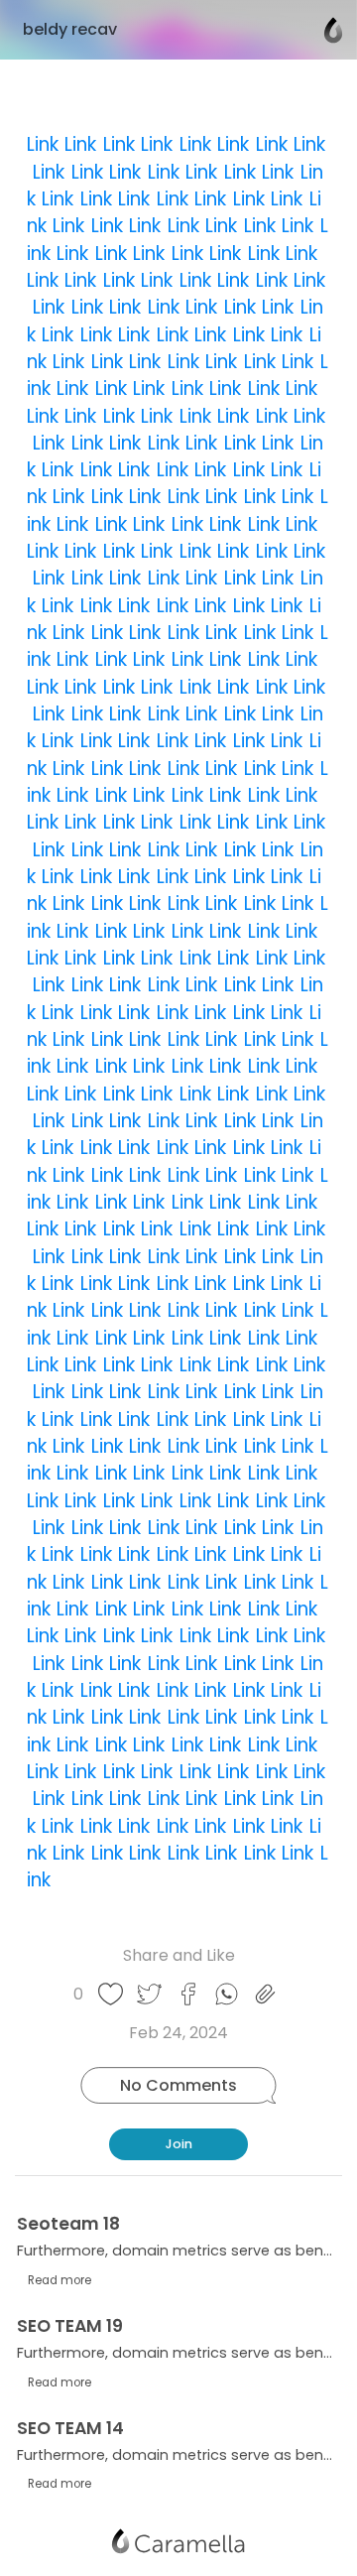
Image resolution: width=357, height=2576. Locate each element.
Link (43, 144)
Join (179, 2144)
